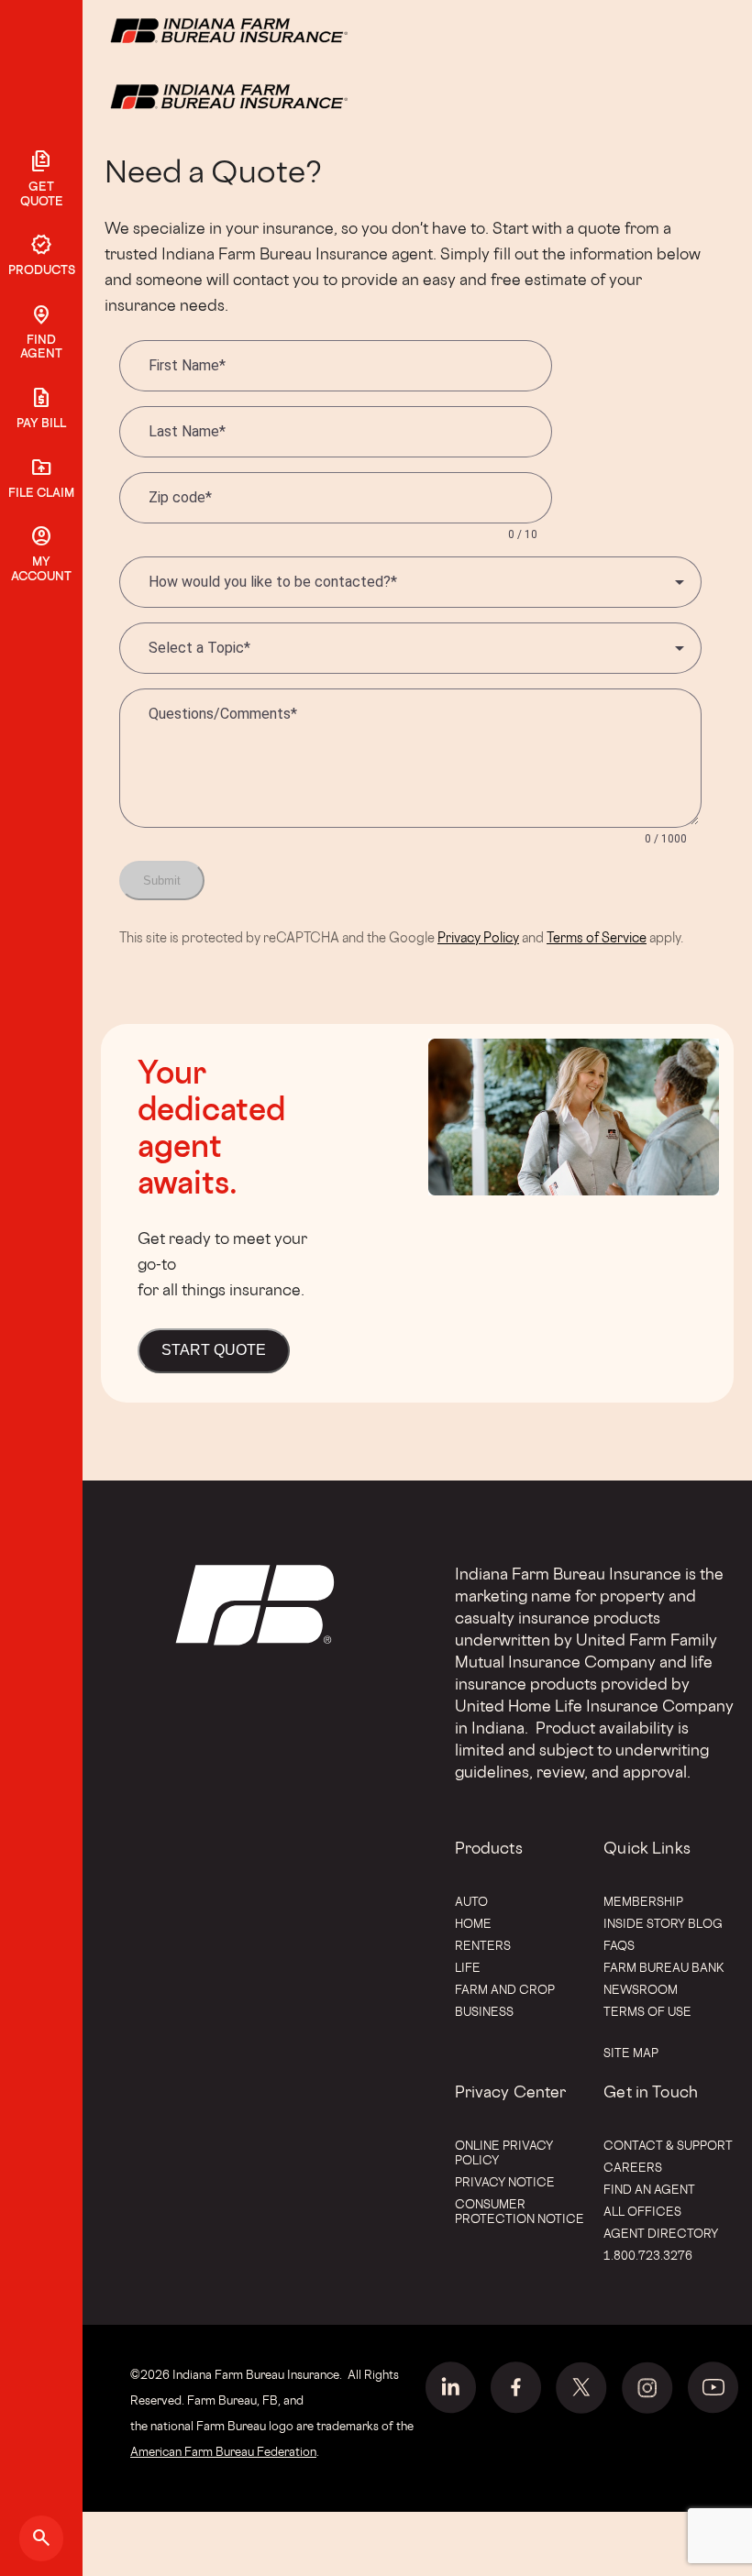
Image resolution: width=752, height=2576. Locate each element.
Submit (162, 881)
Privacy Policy (478, 937)
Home (473, 1923)
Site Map (631, 2053)
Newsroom (641, 1989)
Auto (471, 1901)
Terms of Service (597, 937)
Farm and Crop (505, 1989)
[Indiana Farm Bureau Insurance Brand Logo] (263, 95)
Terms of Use (647, 2011)
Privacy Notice (505, 2182)
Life (468, 1967)
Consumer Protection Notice (520, 2211)
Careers (633, 2167)
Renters (483, 1945)
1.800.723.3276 (648, 2255)
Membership (643, 1901)
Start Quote (214, 1350)
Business (484, 2011)
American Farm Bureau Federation (223, 2451)
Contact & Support (668, 2145)
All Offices (642, 2211)
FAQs (619, 1945)
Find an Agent (649, 2189)
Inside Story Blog (663, 1923)
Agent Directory (661, 2233)
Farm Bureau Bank (664, 1967)
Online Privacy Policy (504, 2152)
